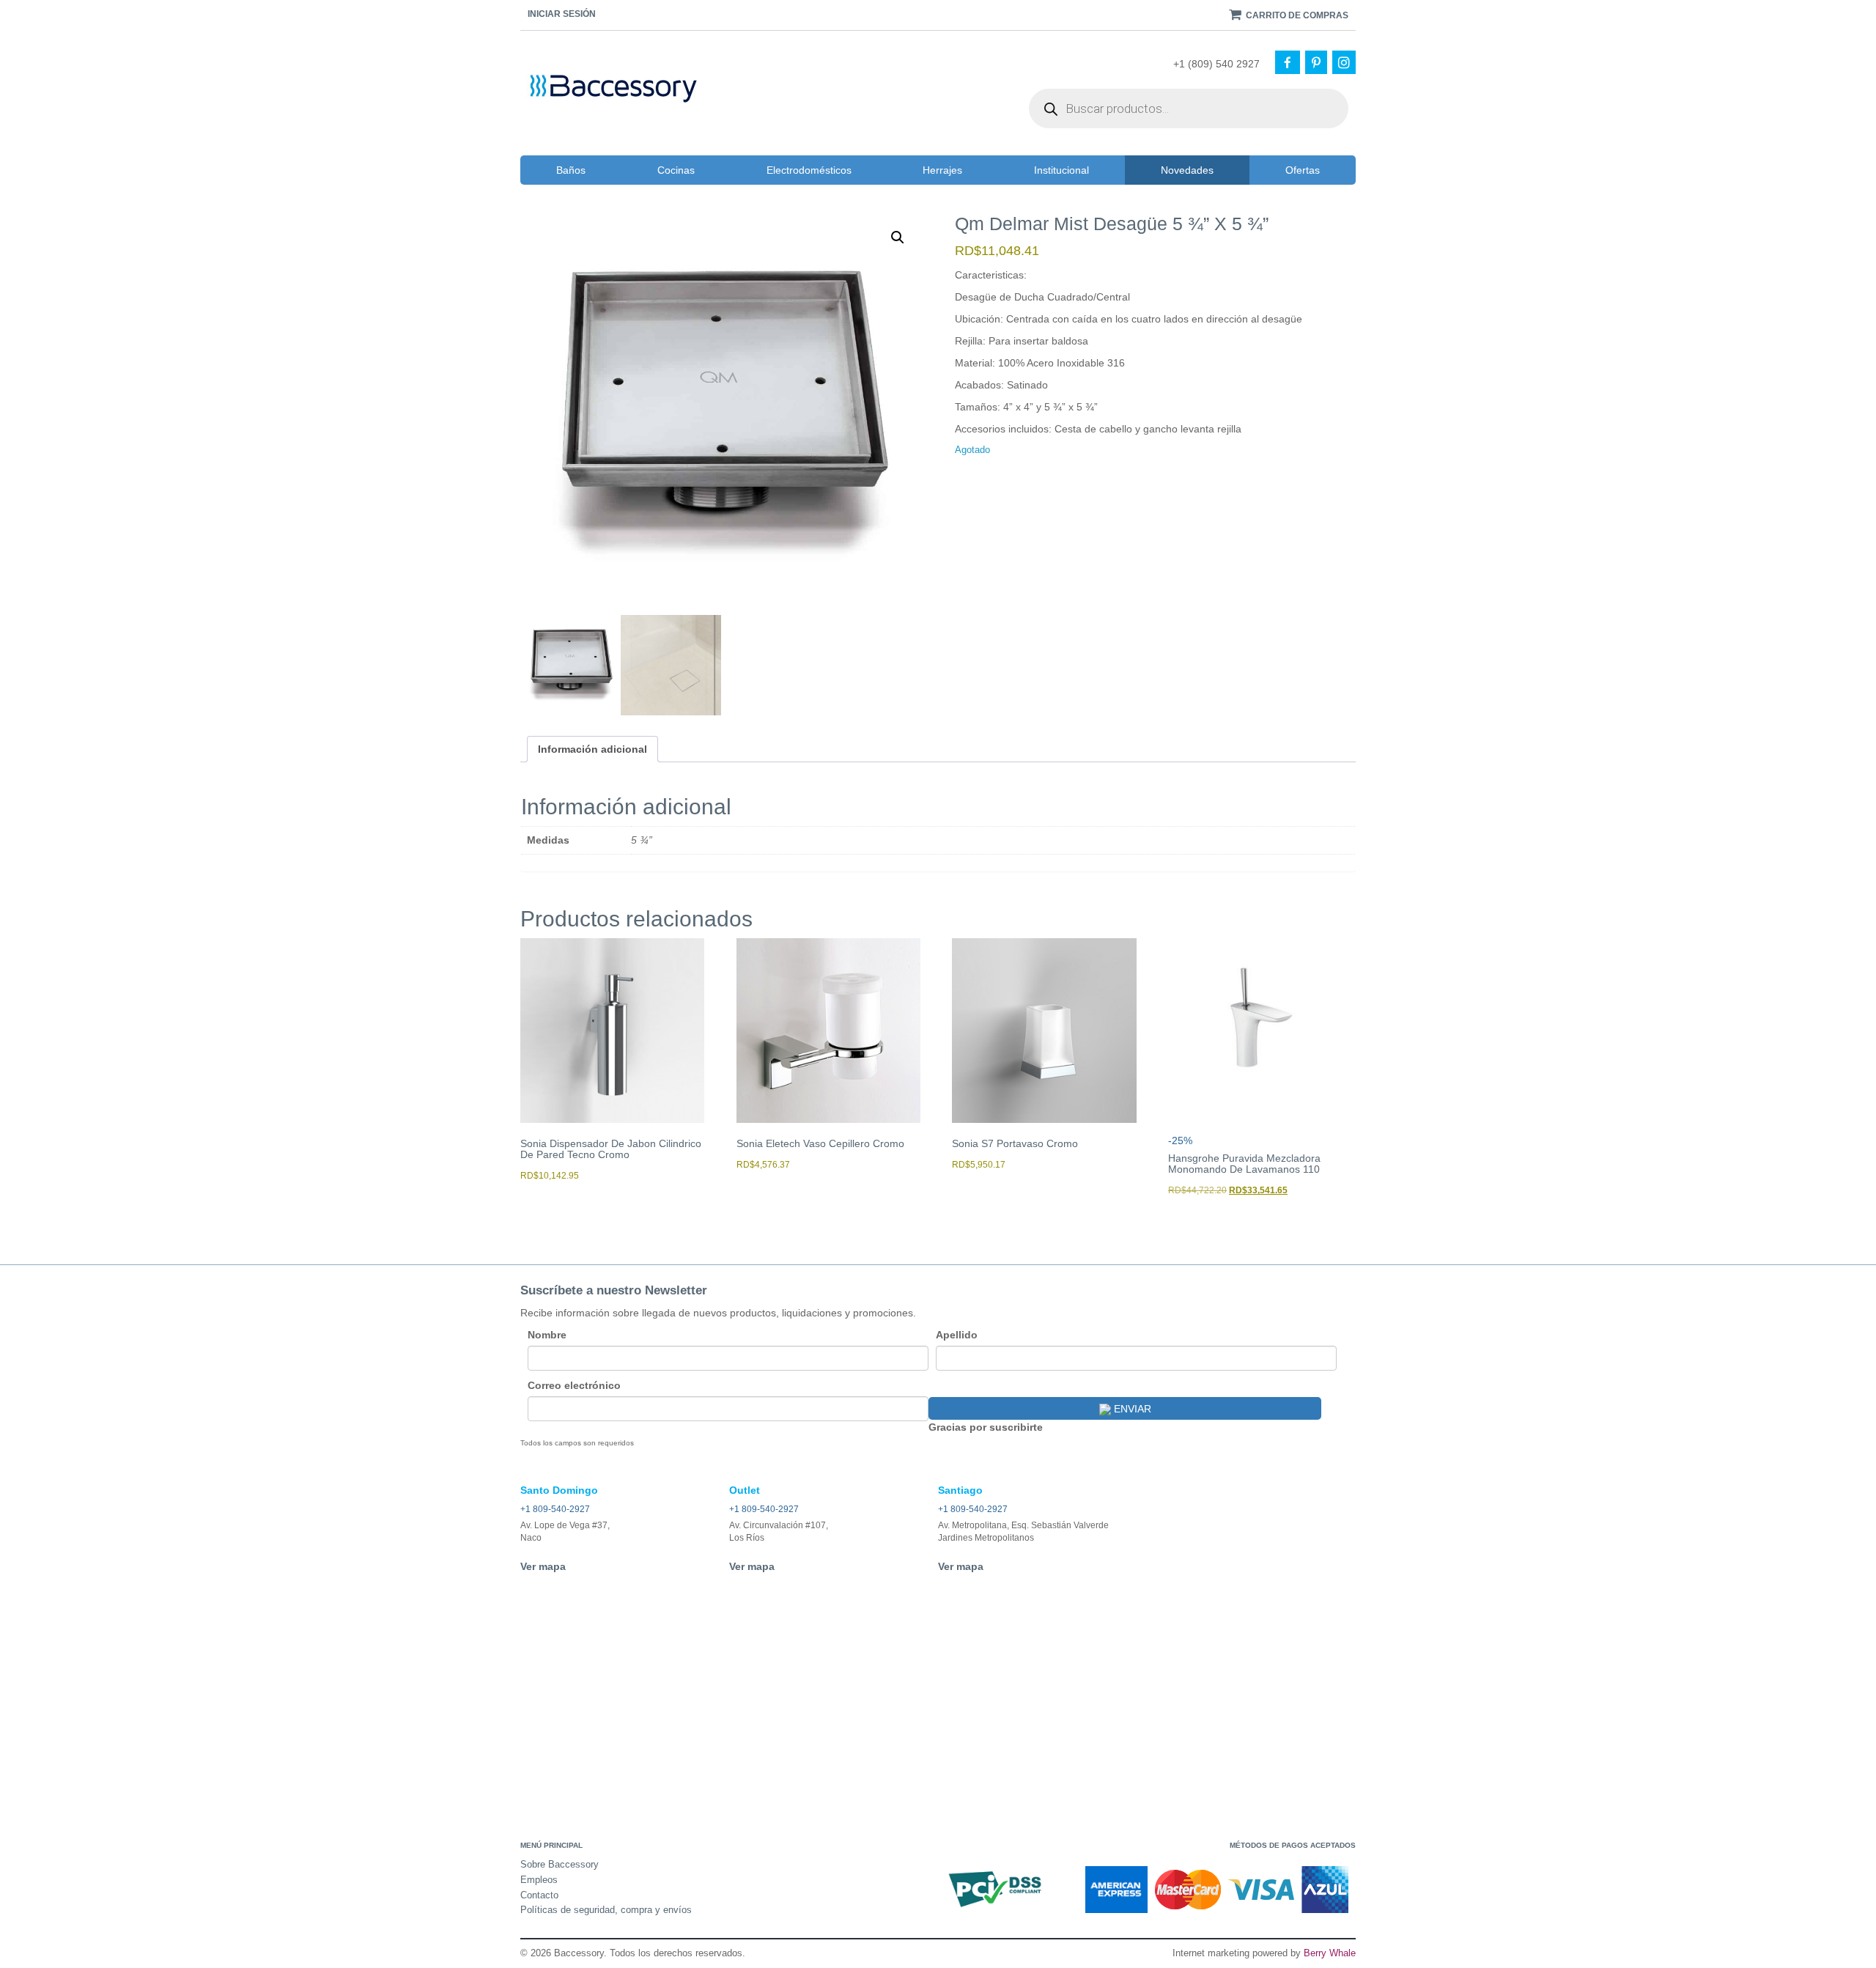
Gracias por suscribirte (986, 1427)
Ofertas (1303, 170)
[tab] (592, 749)
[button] (898, 237)
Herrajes (942, 170)
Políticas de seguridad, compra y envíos (606, 1910)
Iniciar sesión (562, 14)
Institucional (1061, 170)
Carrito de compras (1296, 15)
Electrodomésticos (809, 170)
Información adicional (592, 749)
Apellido (957, 1335)
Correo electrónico (574, 1385)
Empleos (539, 1880)
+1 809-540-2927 (555, 1509)
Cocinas (676, 170)
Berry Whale (1330, 1953)
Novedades (1187, 170)
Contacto (539, 1895)
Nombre (547, 1335)
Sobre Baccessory (560, 1864)
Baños (571, 170)
